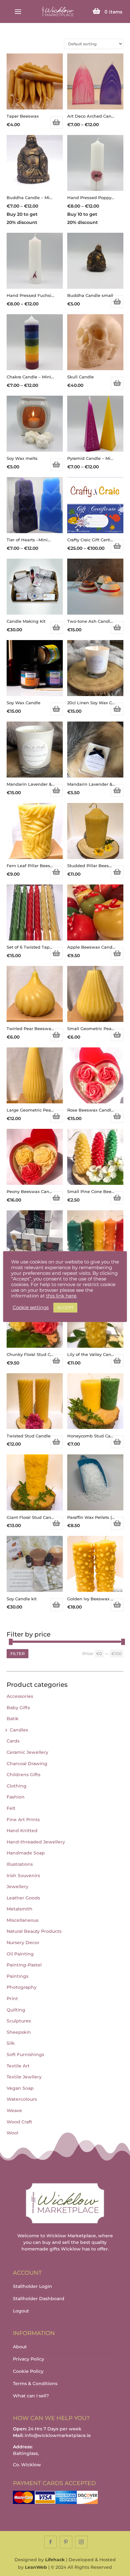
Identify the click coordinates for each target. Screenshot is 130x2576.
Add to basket (56, 122)
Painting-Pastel (24, 1965)
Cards (13, 1741)
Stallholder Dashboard (39, 2299)
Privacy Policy (29, 2359)
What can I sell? (31, 2396)
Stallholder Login (32, 2286)
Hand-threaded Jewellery (36, 1842)
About (20, 2347)
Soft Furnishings (25, 2055)
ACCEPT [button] (65, 1308)
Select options (117, 546)
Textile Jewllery (24, 2077)
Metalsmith (20, 1909)
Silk (11, 2043)
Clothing (17, 1786)
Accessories (20, 1696)
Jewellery (18, 1887)
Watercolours (22, 2099)
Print (12, 1999)
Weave (14, 2110)
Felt (11, 1808)
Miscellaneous (23, 1920)
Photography (22, 1987)
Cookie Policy (28, 2371)
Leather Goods (23, 1898)
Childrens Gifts (24, 1775)
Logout (21, 2311)
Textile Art (18, 2066)
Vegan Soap (20, 2088)
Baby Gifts (18, 1708)
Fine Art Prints (23, 1820)
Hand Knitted (22, 1831)
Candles (19, 1730)
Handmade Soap (26, 1853)
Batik (13, 1719)
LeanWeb (36, 2567)
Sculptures (19, 2021)
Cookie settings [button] (31, 1308)
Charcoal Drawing (27, 1764)
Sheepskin (19, 2032)
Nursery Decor (23, 1943)
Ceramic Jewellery (27, 1752)
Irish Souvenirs (23, 1876)
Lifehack (55, 2560)
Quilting (16, 2010)
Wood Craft (19, 2122)
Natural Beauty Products (34, 1931)
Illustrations (20, 1864)
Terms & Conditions (35, 2384)
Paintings (18, 1976)
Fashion (16, 1797)
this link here (61, 1296)
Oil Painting (20, 1954)
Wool (12, 2133)
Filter (18, 1653)
